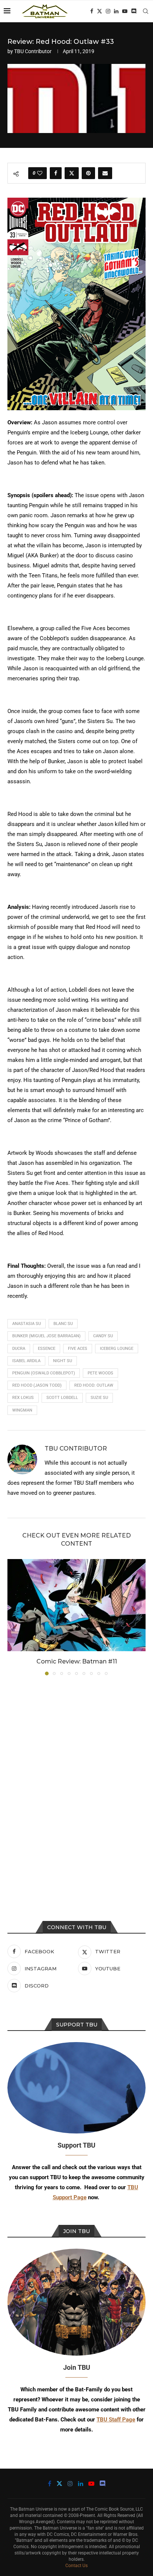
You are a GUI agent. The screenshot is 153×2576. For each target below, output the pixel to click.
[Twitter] (100, 11)
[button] (14, 1617)
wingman (22, 1410)
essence (47, 1349)
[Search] (146, 11)
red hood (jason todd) (37, 1385)
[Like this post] (40, 173)
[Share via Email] (105, 173)
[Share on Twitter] (72, 173)
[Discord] (134, 11)
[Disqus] (76, 1782)
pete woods (100, 1373)
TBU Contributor (33, 51)
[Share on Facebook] (56, 173)
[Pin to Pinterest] (88, 173)
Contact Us (76, 2566)
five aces (78, 1349)
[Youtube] (125, 11)
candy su (103, 1336)
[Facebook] (92, 11)
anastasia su (27, 1324)
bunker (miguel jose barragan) (46, 1336)
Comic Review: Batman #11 (77, 1661)
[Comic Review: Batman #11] (76, 1605)
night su (63, 1361)
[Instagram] (108, 11)
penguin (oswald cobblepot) (44, 1373)
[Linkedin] (116, 11)
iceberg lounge (117, 1349)
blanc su (63, 1324)
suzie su (99, 1398)
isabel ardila (26, 1361)
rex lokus (23, 1398)
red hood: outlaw (94, 1385)
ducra (19, 1349)
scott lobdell (62, 1398)
